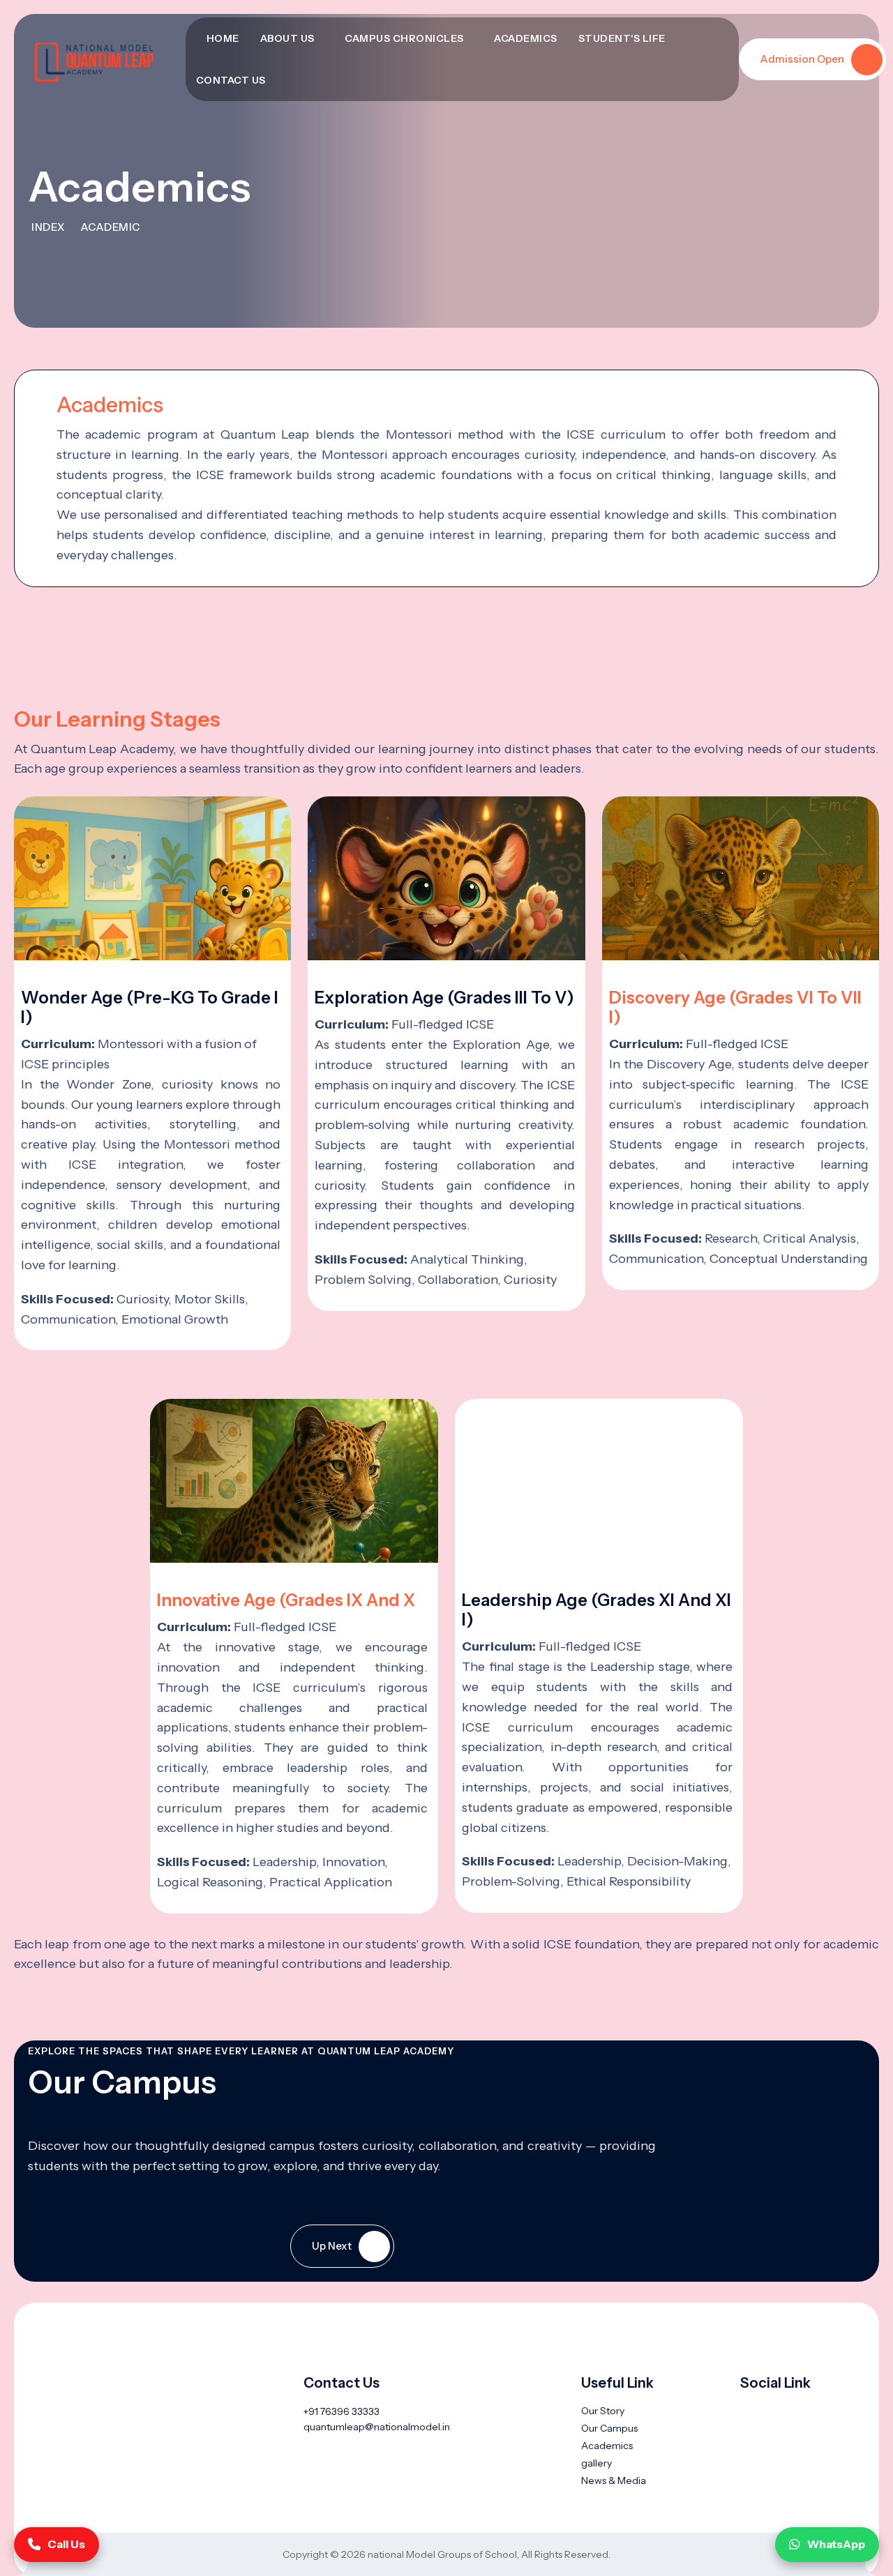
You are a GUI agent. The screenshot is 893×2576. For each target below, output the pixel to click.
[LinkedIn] (795, 2411)
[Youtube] (771, 2411)
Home (223, 38)
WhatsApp (836, 2544)
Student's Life (622, 38)
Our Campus (609, 2428)
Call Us (66, 2544)
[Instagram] (819, 2411)
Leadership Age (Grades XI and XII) (596, 1610)
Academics (526, 38)
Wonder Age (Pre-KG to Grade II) (150, 1007)
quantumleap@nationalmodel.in (377, 2427)
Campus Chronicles (404, 38)
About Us (287, 38)
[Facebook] (748, 2411)
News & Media (614, 2480)
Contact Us (231, 80)
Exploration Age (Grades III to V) (444, 998)
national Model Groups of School (442, 2554)
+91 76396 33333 (342, 2411)
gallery (596, 2463)
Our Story (603, 2411)
